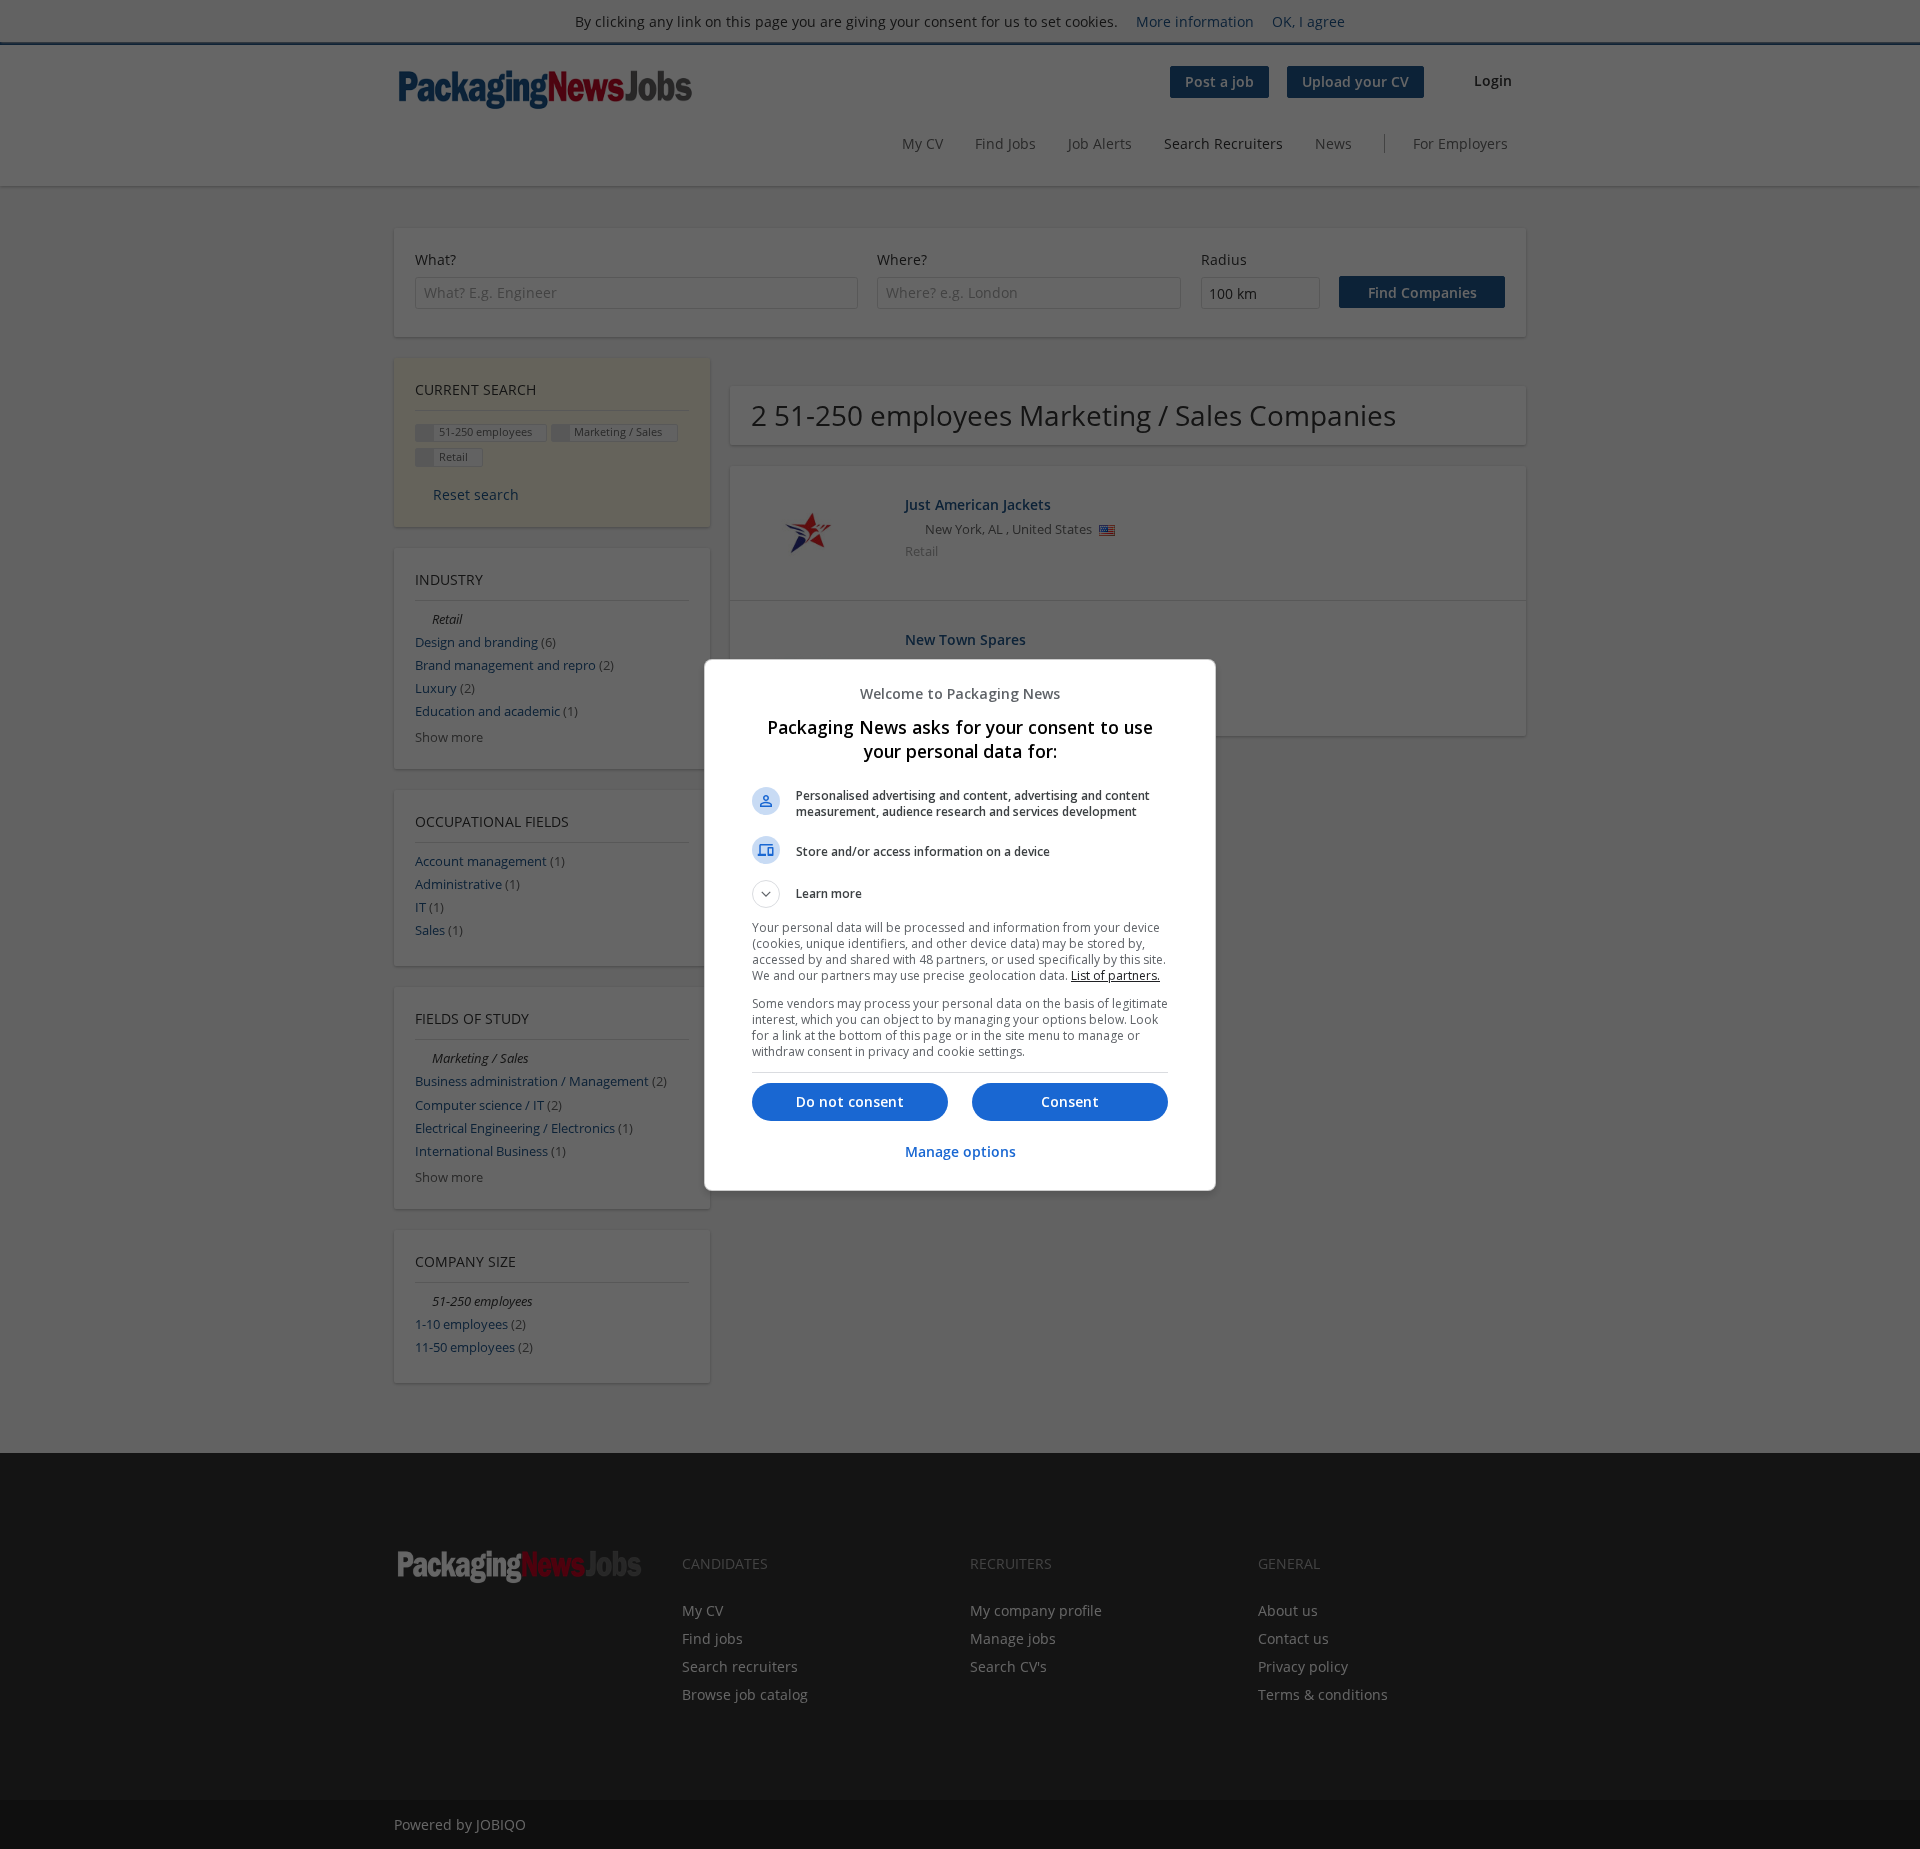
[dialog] (960, 925)
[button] (960, 894)
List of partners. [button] (1115, 975)
